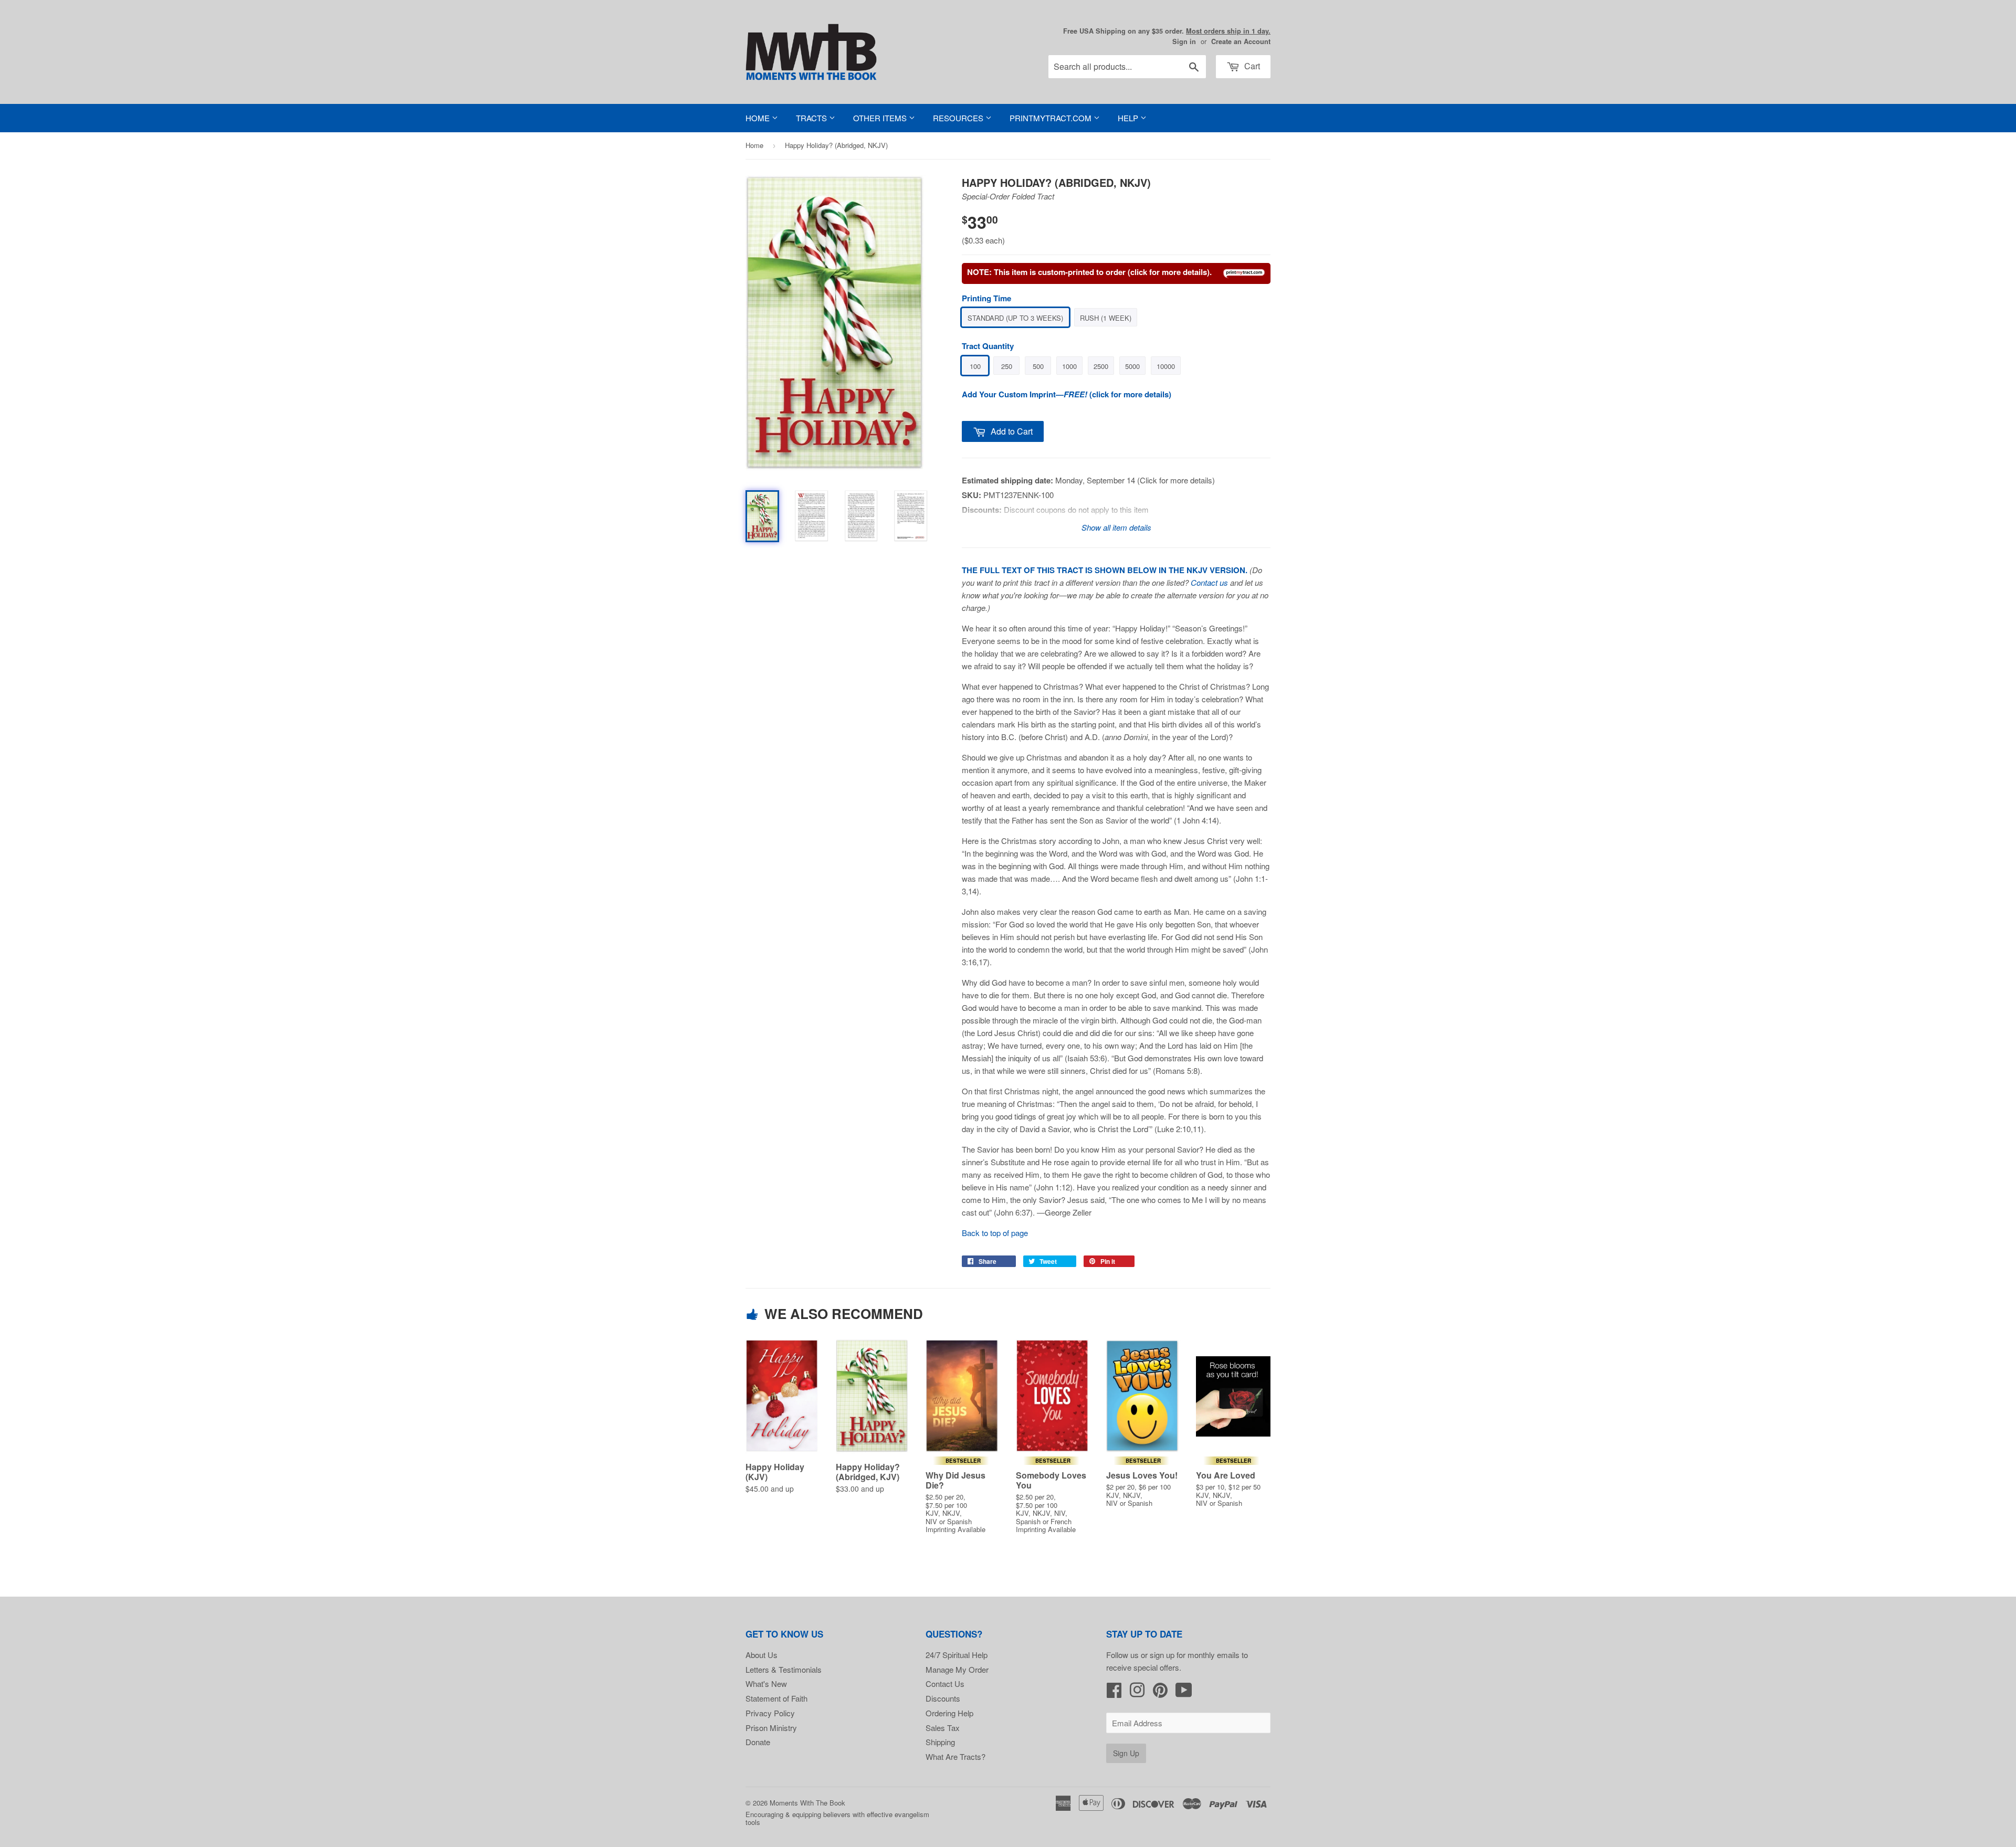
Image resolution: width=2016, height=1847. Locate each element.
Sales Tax (943, 1728)
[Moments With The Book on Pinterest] (1160, 1693)
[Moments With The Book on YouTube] (1184, 1693)
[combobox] (1127, 67)
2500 (1101, 366)
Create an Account (1241, 41)
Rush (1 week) (1106, 318)
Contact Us (945, 1684)
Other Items (881, 118)
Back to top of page (995, 1233)
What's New (766, 1684)
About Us (762, 1655)
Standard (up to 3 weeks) (1015, 318)
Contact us (1209, 582)
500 (1038, 366)
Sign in (1184, 41)
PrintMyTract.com (1052, 118)
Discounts (943, 1698)
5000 (1132, 366)
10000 (1166, 366)
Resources (959, 118)
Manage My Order (957, 1669)
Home (759, 118)
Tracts (812, 118)
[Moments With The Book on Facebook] (1114, 1693)
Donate (758, 1742)
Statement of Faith (776, 1698)
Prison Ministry (771, 1728)
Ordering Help (949, 1713)
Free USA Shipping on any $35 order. (1167, 31)
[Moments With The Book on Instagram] (1137, 1693)
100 (975, 366)
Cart (1251, 66)
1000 (1069, 366)
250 (1007, 366)
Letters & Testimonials (784, 1669)
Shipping (940, 1742)
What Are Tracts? (955, 1756)
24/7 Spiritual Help (957, 1655)
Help (1129, 118)
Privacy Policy (770, 1713)
